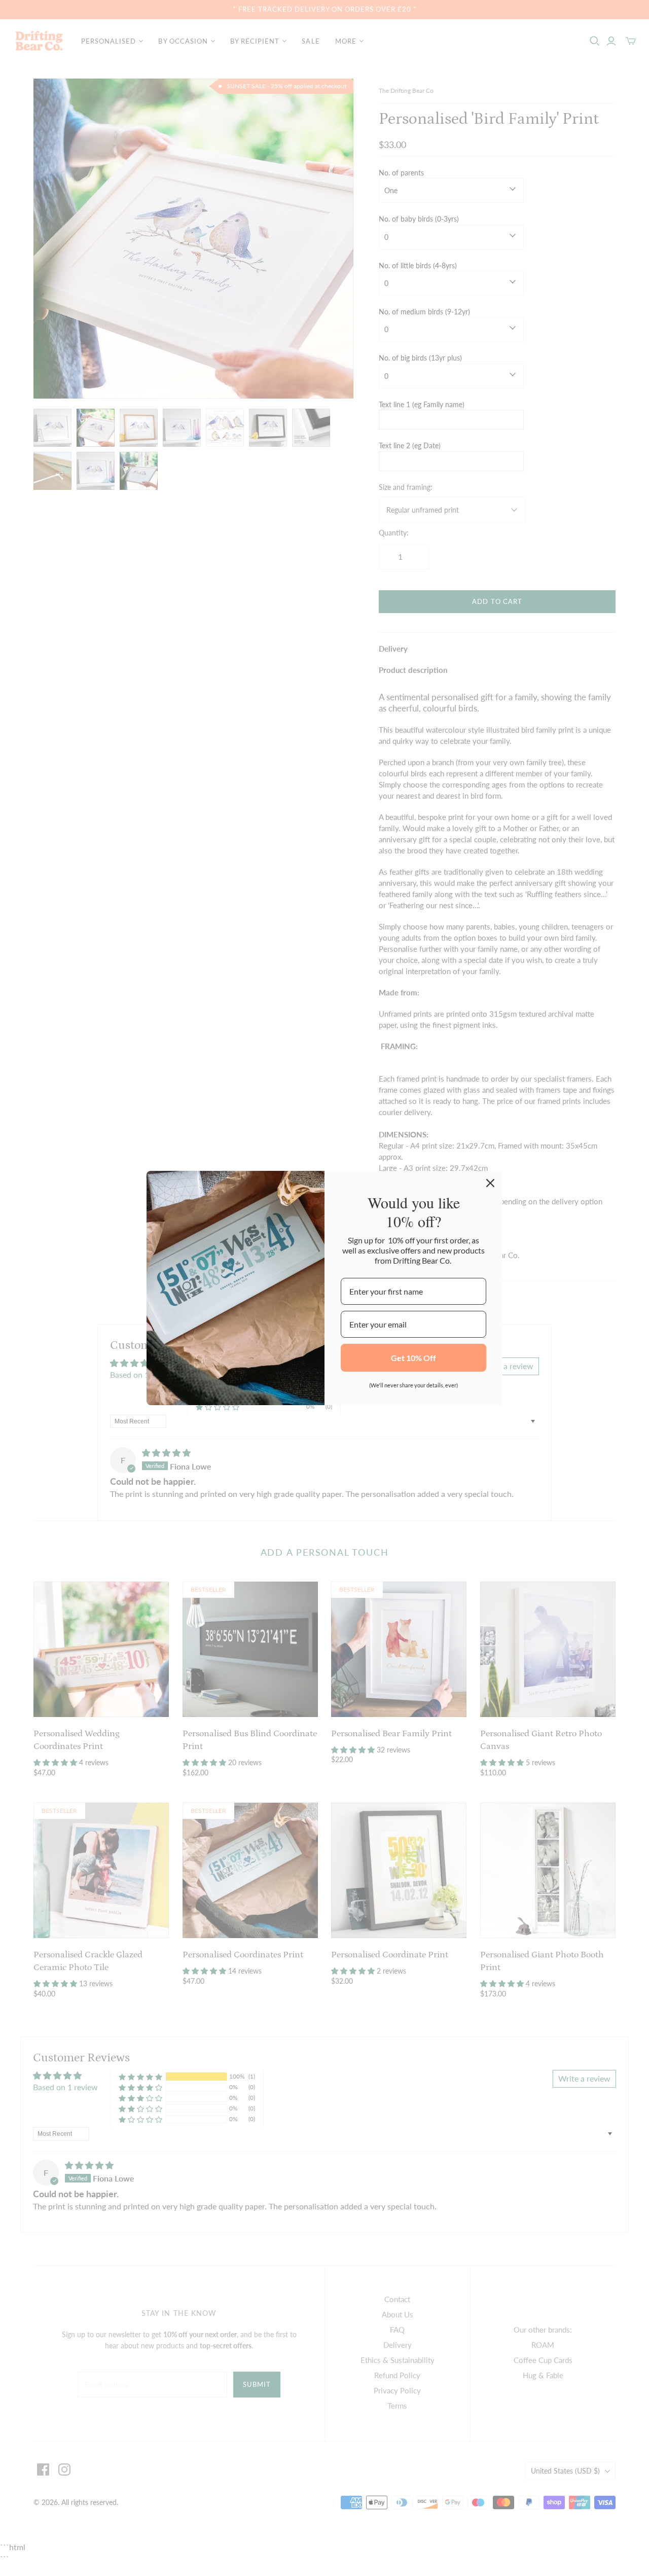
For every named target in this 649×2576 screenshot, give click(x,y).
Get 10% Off (413, 1358)
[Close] (490, 1183)
